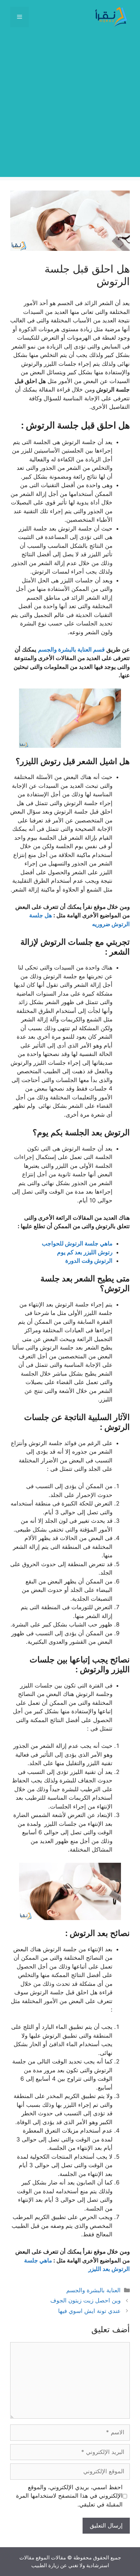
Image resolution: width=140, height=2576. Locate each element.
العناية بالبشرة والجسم (93, 2290)
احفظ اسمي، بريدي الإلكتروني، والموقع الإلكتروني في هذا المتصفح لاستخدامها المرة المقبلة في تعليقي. (69, 2496)
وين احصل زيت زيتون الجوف (85, 2300)
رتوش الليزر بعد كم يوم (85, 1252)
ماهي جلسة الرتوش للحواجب (77, 1243)
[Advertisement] (70, 107)
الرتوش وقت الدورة (89, 1261)
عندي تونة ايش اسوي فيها (89, 2311)
